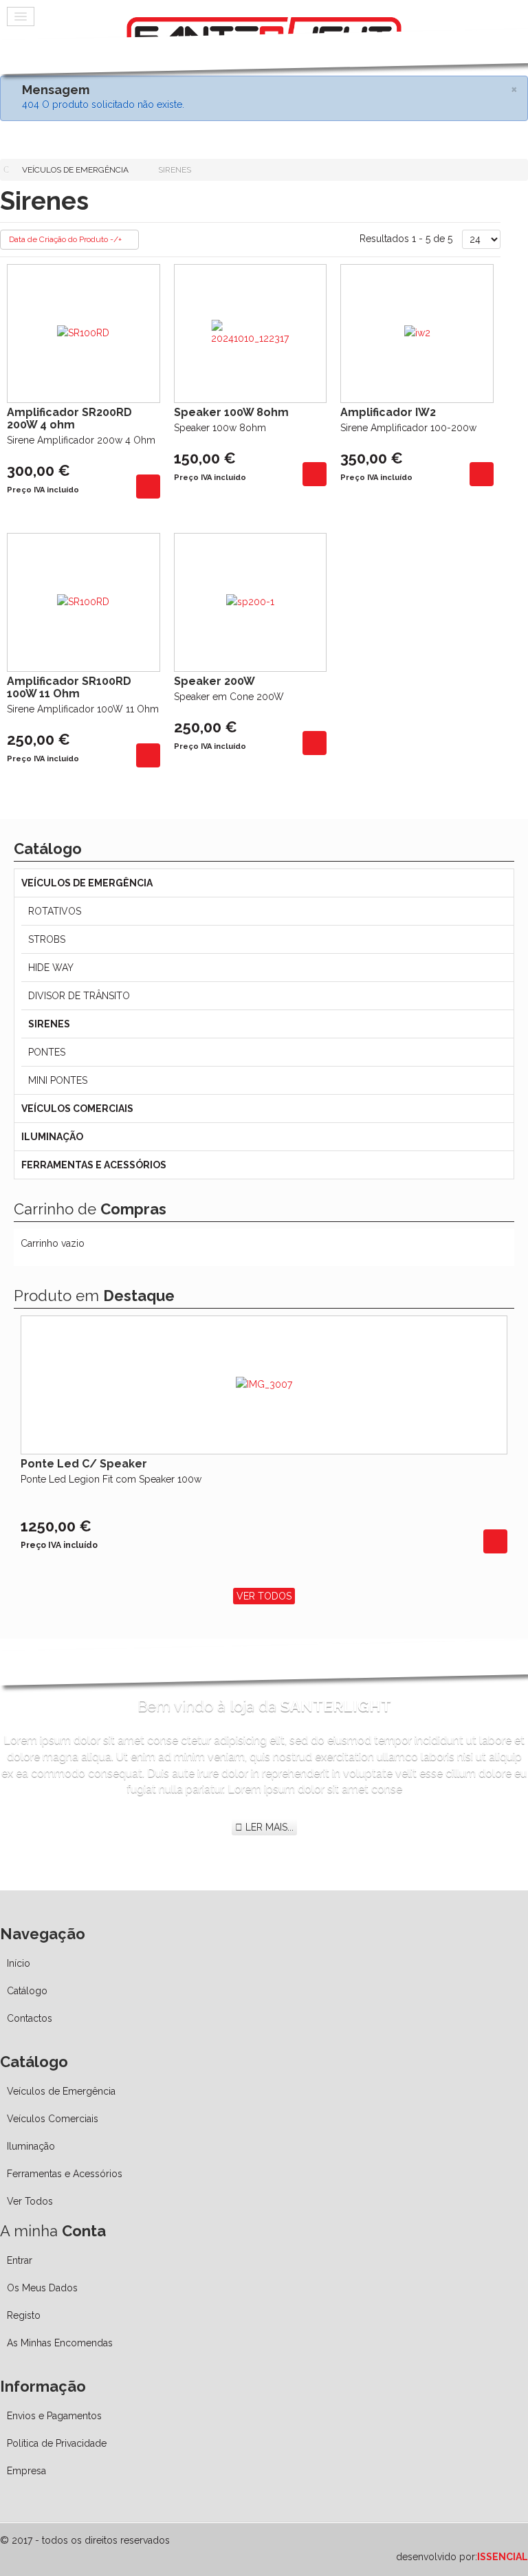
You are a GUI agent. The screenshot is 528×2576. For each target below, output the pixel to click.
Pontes (47, 1052)
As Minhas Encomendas (60, 2343)
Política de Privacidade (57, 2443)
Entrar (20, 2260)
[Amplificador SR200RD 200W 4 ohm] (148, 485)
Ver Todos (264, 1596)
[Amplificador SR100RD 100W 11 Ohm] (148, 754)
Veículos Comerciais (77, 1109)
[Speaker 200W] (315, 742)
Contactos (30, 2018)
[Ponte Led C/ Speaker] (495, 1540)
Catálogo (27, 1991)
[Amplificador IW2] (482, 473)
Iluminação (52, 1137)
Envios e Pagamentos (54, 2416)
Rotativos (55, 911)
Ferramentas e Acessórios (94, 1165)
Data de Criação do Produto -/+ (65, 239)
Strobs (47, 939)
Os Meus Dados (42, 2288)
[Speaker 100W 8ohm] (315, 473)
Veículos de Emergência (87, 883)
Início (19, 1963)
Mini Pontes (58, 1080)
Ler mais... (268, 1827)
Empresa (26, 2471)
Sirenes (49, 1024)
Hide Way (51, 968)
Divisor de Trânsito (79, 996)
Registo (24, 2315)
